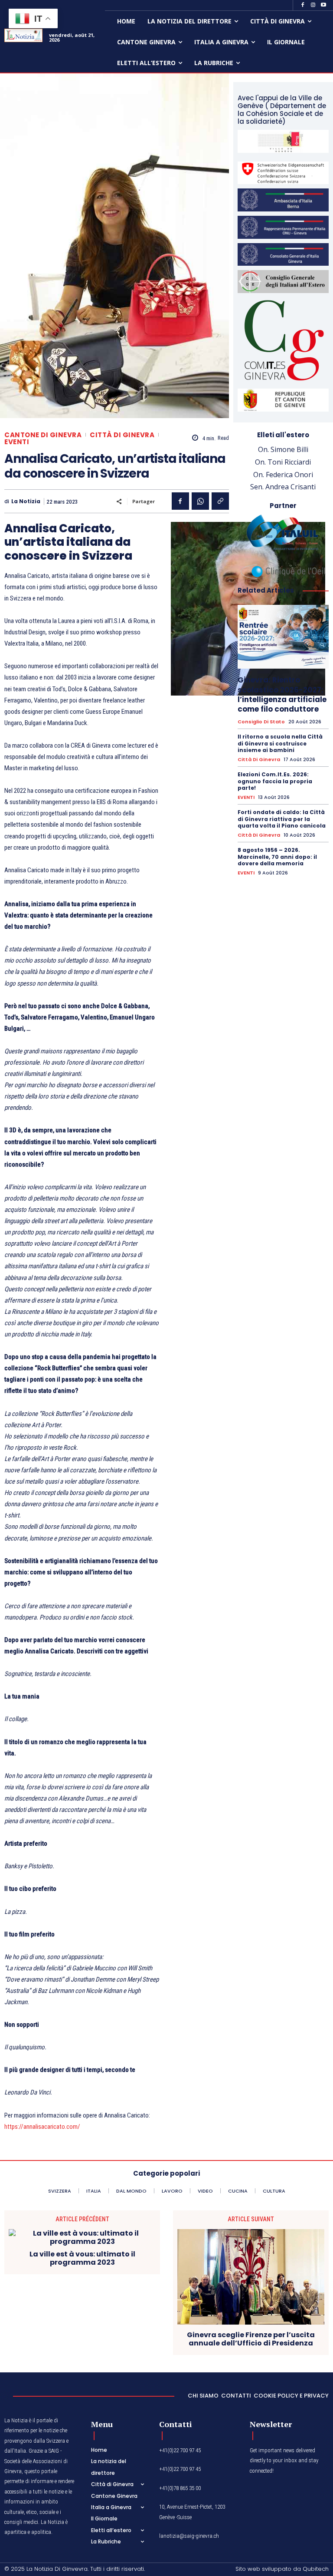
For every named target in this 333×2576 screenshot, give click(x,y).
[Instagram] (313, 5)
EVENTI (17, 442)
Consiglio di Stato (261, 722)
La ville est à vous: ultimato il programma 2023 (82, 2258)
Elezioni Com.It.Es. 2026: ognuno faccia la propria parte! (275, 781)
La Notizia (26, 501)
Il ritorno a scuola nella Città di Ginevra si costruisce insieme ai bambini (280, 743)
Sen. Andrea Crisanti (283, 487)
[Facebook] (303, 5)
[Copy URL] (220, 501)
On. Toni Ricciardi (283, 462)
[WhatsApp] (200, 501)
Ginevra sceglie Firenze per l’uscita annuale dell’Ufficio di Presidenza (251, 2339)
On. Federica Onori (283, 475)
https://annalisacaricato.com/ (42, 2127)
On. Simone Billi (283, 449)
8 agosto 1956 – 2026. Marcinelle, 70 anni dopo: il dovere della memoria (277, 857)
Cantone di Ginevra (43, 435)
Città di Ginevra (122, 435)
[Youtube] (323, 5)
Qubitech (316, 2569)
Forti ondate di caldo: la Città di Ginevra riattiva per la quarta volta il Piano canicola (282, 819)
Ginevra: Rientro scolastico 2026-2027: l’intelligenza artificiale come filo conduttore (282, 694)
